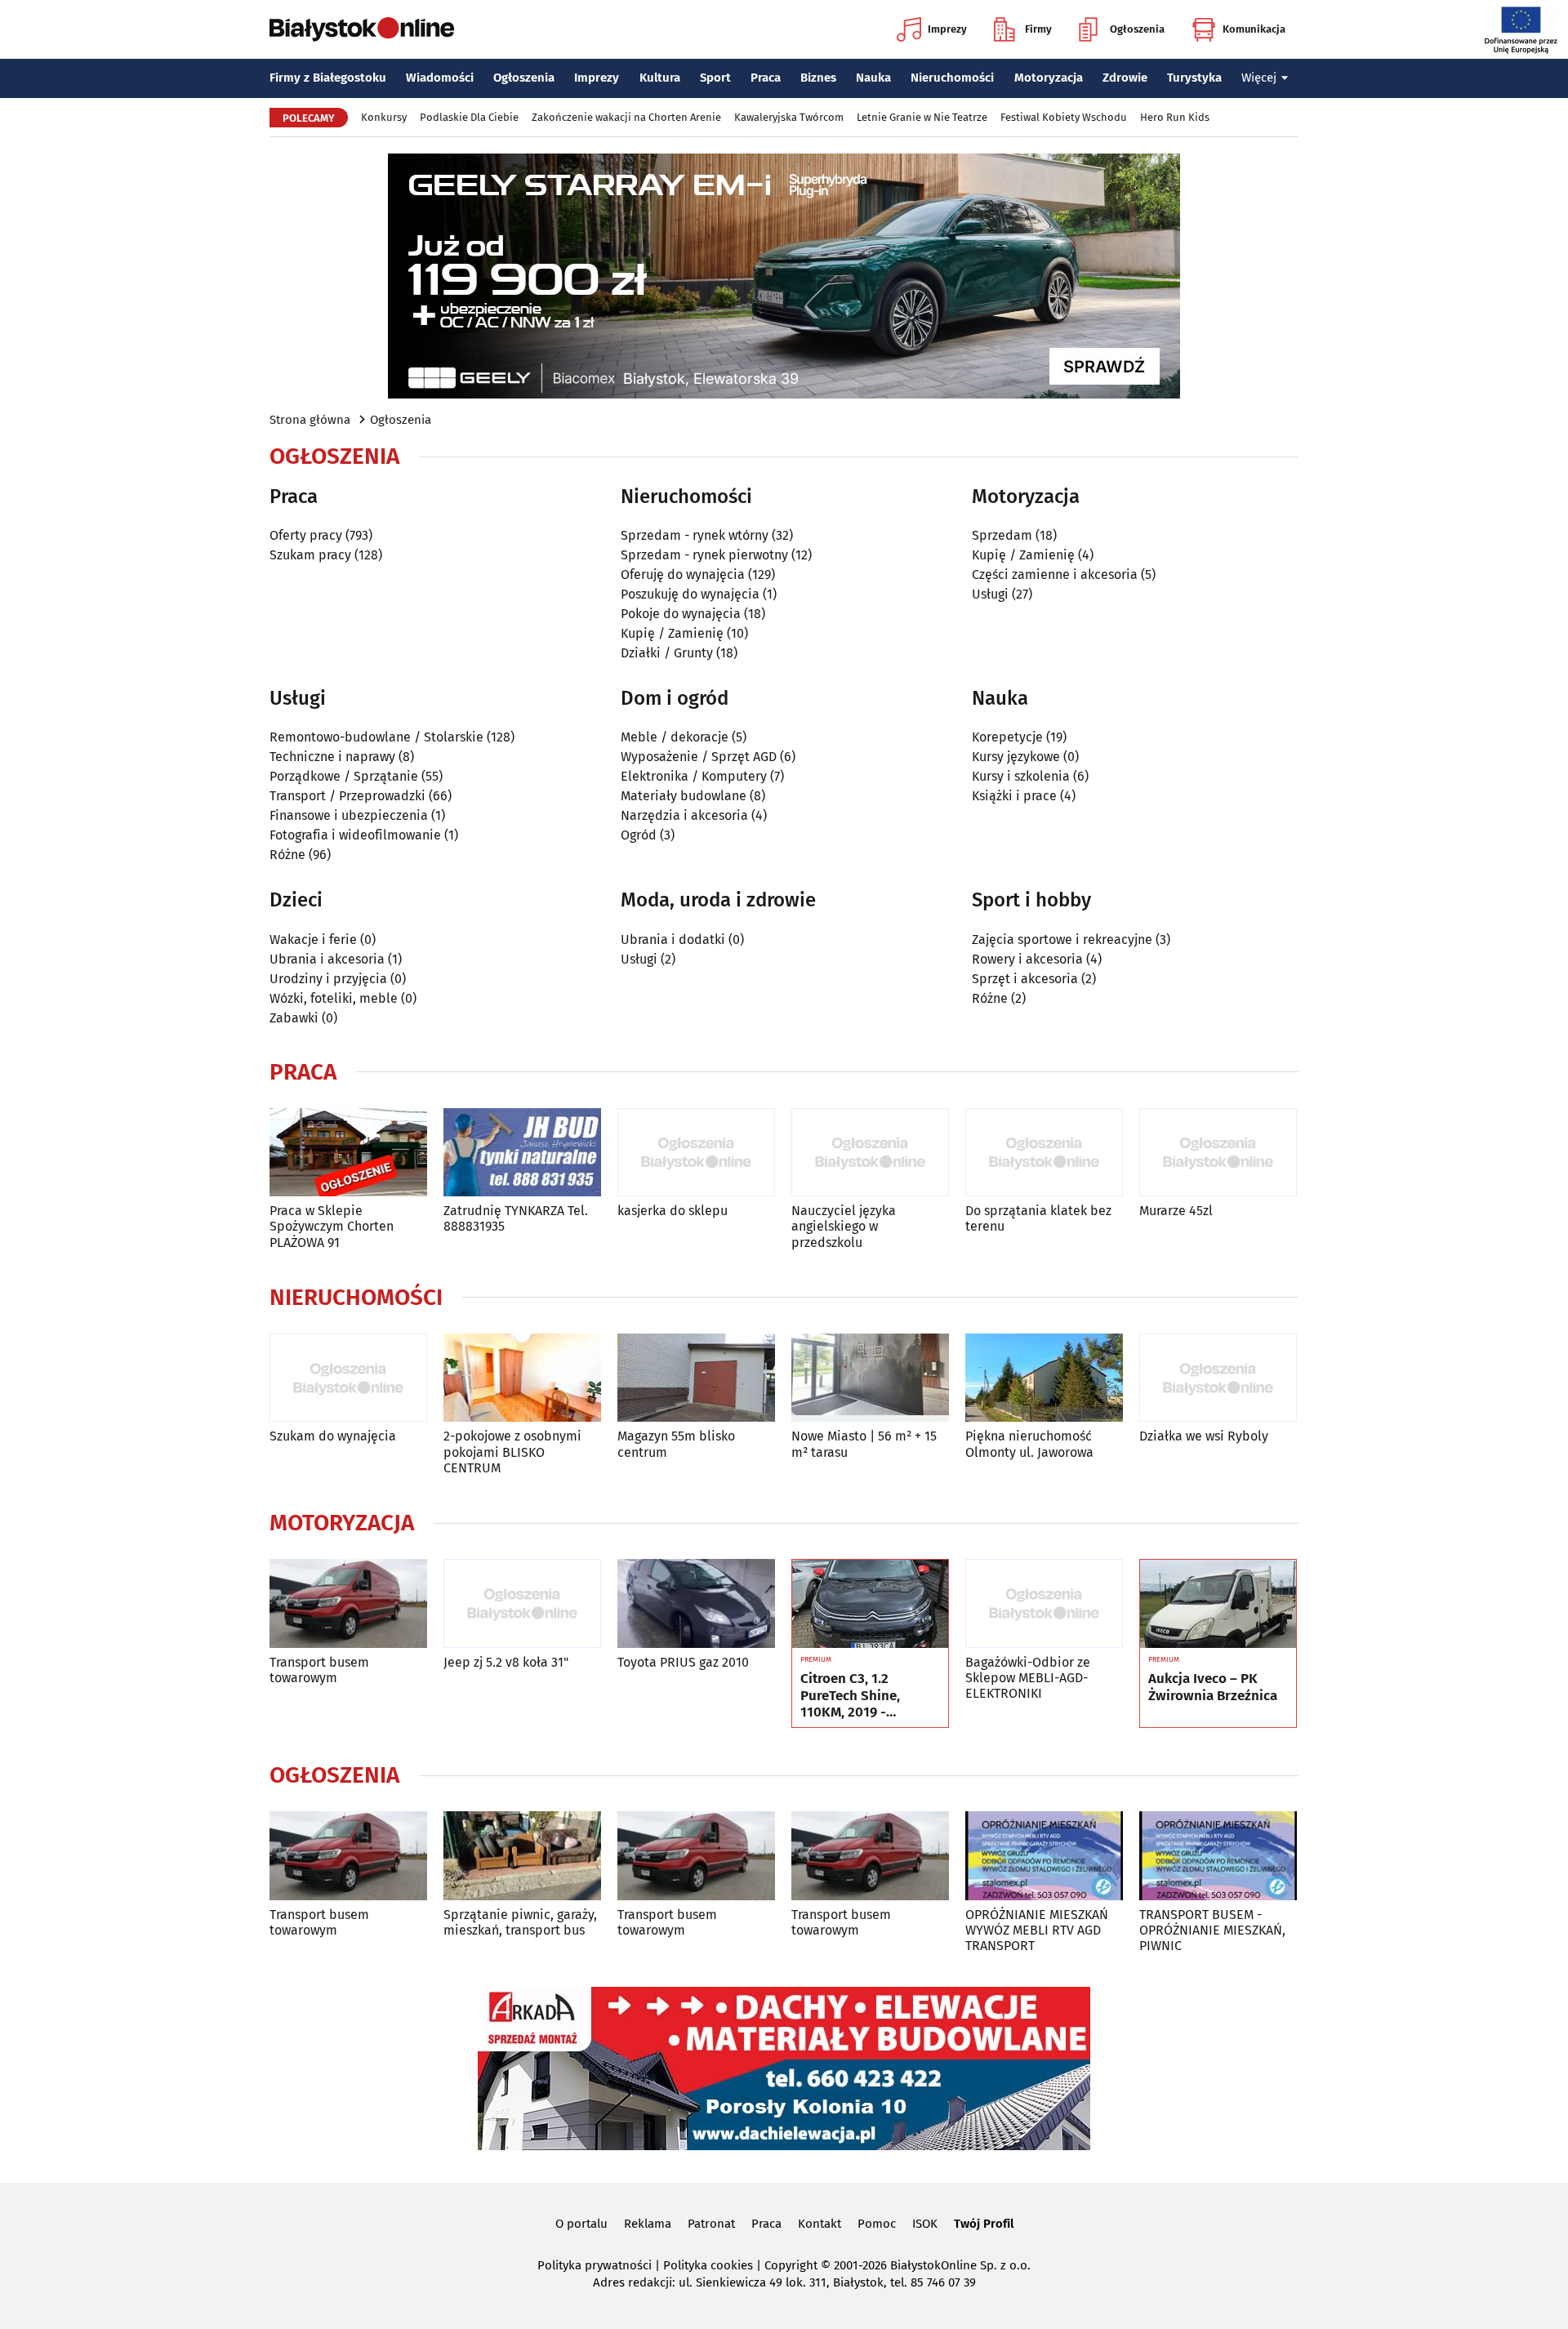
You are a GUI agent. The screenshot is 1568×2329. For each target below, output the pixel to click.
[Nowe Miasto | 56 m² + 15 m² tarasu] (870, 1378)
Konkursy (384, 117)
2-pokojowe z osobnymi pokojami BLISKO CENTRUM (512, 1452)
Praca (766, 78)
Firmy (1038, 29)
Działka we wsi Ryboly (1204, 1436)
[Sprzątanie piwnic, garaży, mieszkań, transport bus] (522, 1856)
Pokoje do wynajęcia (681, 614)
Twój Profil (984, 2224)
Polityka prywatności (595, 2265)
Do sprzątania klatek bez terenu (1038, 1218)
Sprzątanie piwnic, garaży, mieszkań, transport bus (520, 1922)
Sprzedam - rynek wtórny (695, 535)
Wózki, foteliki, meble (334, 998)
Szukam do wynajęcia (333, 1436)
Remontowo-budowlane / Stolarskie (376, 737)
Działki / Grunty (667, 653)
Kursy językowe (1016, 757)
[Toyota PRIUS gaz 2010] (696, 1603)
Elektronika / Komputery (694, 776)
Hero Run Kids (1175, 117)
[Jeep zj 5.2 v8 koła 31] (522, 1603)
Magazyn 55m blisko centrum (676, 1444)
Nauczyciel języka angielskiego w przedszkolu (844, 1226)
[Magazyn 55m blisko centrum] (696, 1378)
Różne (287, 855)
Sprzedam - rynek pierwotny (704, 555)
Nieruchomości (952, 78)
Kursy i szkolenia (1021, 776)
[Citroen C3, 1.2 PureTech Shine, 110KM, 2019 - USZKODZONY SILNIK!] (870, 1604)
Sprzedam (1002, 535)
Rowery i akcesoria (1027, 959)
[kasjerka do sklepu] (696, 1153)
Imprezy (947, 29)
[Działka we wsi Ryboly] (1218, 1378)
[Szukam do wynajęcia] (348, 1378)
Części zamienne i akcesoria (1055, 574)
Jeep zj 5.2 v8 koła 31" (506, 1662)
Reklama (648, 2224)
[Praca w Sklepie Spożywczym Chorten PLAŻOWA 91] (348, 1153)
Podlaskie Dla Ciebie (469, 117)
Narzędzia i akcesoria (684, 815)
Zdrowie (1125, 78)
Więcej (1259, 78)
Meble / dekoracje (675, 737)
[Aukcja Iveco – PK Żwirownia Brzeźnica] (1218, 1604)
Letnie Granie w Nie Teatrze (922, 117)
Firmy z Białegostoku (328, 78)
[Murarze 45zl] (1218, 1153)
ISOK (925, 2224)
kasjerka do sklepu (673, 1211)
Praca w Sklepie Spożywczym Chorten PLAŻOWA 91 (332, 1226)
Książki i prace (1014, 796)
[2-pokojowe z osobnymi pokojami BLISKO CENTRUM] (522, 1378)
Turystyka (1194, 78)
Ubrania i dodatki (673, 940)
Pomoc (877, 2224)
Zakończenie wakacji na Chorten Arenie (626, 117)
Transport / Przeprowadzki (347, 796)
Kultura (660, 78)
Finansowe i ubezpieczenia (349, 815)
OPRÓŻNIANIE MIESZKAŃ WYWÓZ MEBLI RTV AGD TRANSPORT (1037, 1930)
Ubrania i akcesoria (327, 959)
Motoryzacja (1049, 78)
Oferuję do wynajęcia (683, 574)
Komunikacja (1254, 29)
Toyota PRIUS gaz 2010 (683, 1662)
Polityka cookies (708, 2265)
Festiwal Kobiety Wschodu (1064, 117)
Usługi (990, 594)
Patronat (711, 2224)
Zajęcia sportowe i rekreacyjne (1062, 940)
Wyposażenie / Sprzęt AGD (699, 757)
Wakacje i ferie (313, 940)
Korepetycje (1007, 737)
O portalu (581, 2224)
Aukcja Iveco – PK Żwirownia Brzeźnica (1213, 1687)
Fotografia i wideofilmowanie (355, 835)
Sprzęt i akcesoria (1025, 979)
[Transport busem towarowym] (348, 1603)
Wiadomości (440, 78)
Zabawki (294, 1018)
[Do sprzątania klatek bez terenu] (1044, 1153)
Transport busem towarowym (319, 1670)
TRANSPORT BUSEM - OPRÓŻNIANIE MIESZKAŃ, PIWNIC (1212, 1930)
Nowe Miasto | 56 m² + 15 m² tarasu (864, 1444)
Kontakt (820, 2224)
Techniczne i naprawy (332, 757)
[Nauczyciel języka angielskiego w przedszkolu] (870, 1153)
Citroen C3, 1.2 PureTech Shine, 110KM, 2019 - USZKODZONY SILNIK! (868, 1696)
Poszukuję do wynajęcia (690, 594)
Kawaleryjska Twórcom (789, 117)
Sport (715, 78)
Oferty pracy (306, 535)
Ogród (639, 835)
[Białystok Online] (362, 29)
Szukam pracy (310, 555)
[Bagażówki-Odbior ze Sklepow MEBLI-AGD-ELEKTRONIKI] (1044, 1603)
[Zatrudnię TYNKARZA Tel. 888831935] (522, 1153)
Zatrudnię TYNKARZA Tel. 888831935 (516, 1218)
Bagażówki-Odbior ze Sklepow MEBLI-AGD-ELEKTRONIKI (1028, 1678)
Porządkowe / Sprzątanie (344, 776)
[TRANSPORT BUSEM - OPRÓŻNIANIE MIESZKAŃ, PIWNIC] (1218, 1856)
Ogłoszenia (1137, 29)
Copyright (791, 2265)
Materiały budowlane (684, 796)
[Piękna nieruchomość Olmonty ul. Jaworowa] (1044, 1378)
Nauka (873, 78)
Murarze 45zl (1176, 1211)
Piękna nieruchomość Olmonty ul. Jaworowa (1029, 1444)
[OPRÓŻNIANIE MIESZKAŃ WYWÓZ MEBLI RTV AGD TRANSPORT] (1044, 1856)
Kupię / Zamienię (672, 633)
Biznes (818, 78)
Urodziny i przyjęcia (328, 979)
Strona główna (310, 420)
